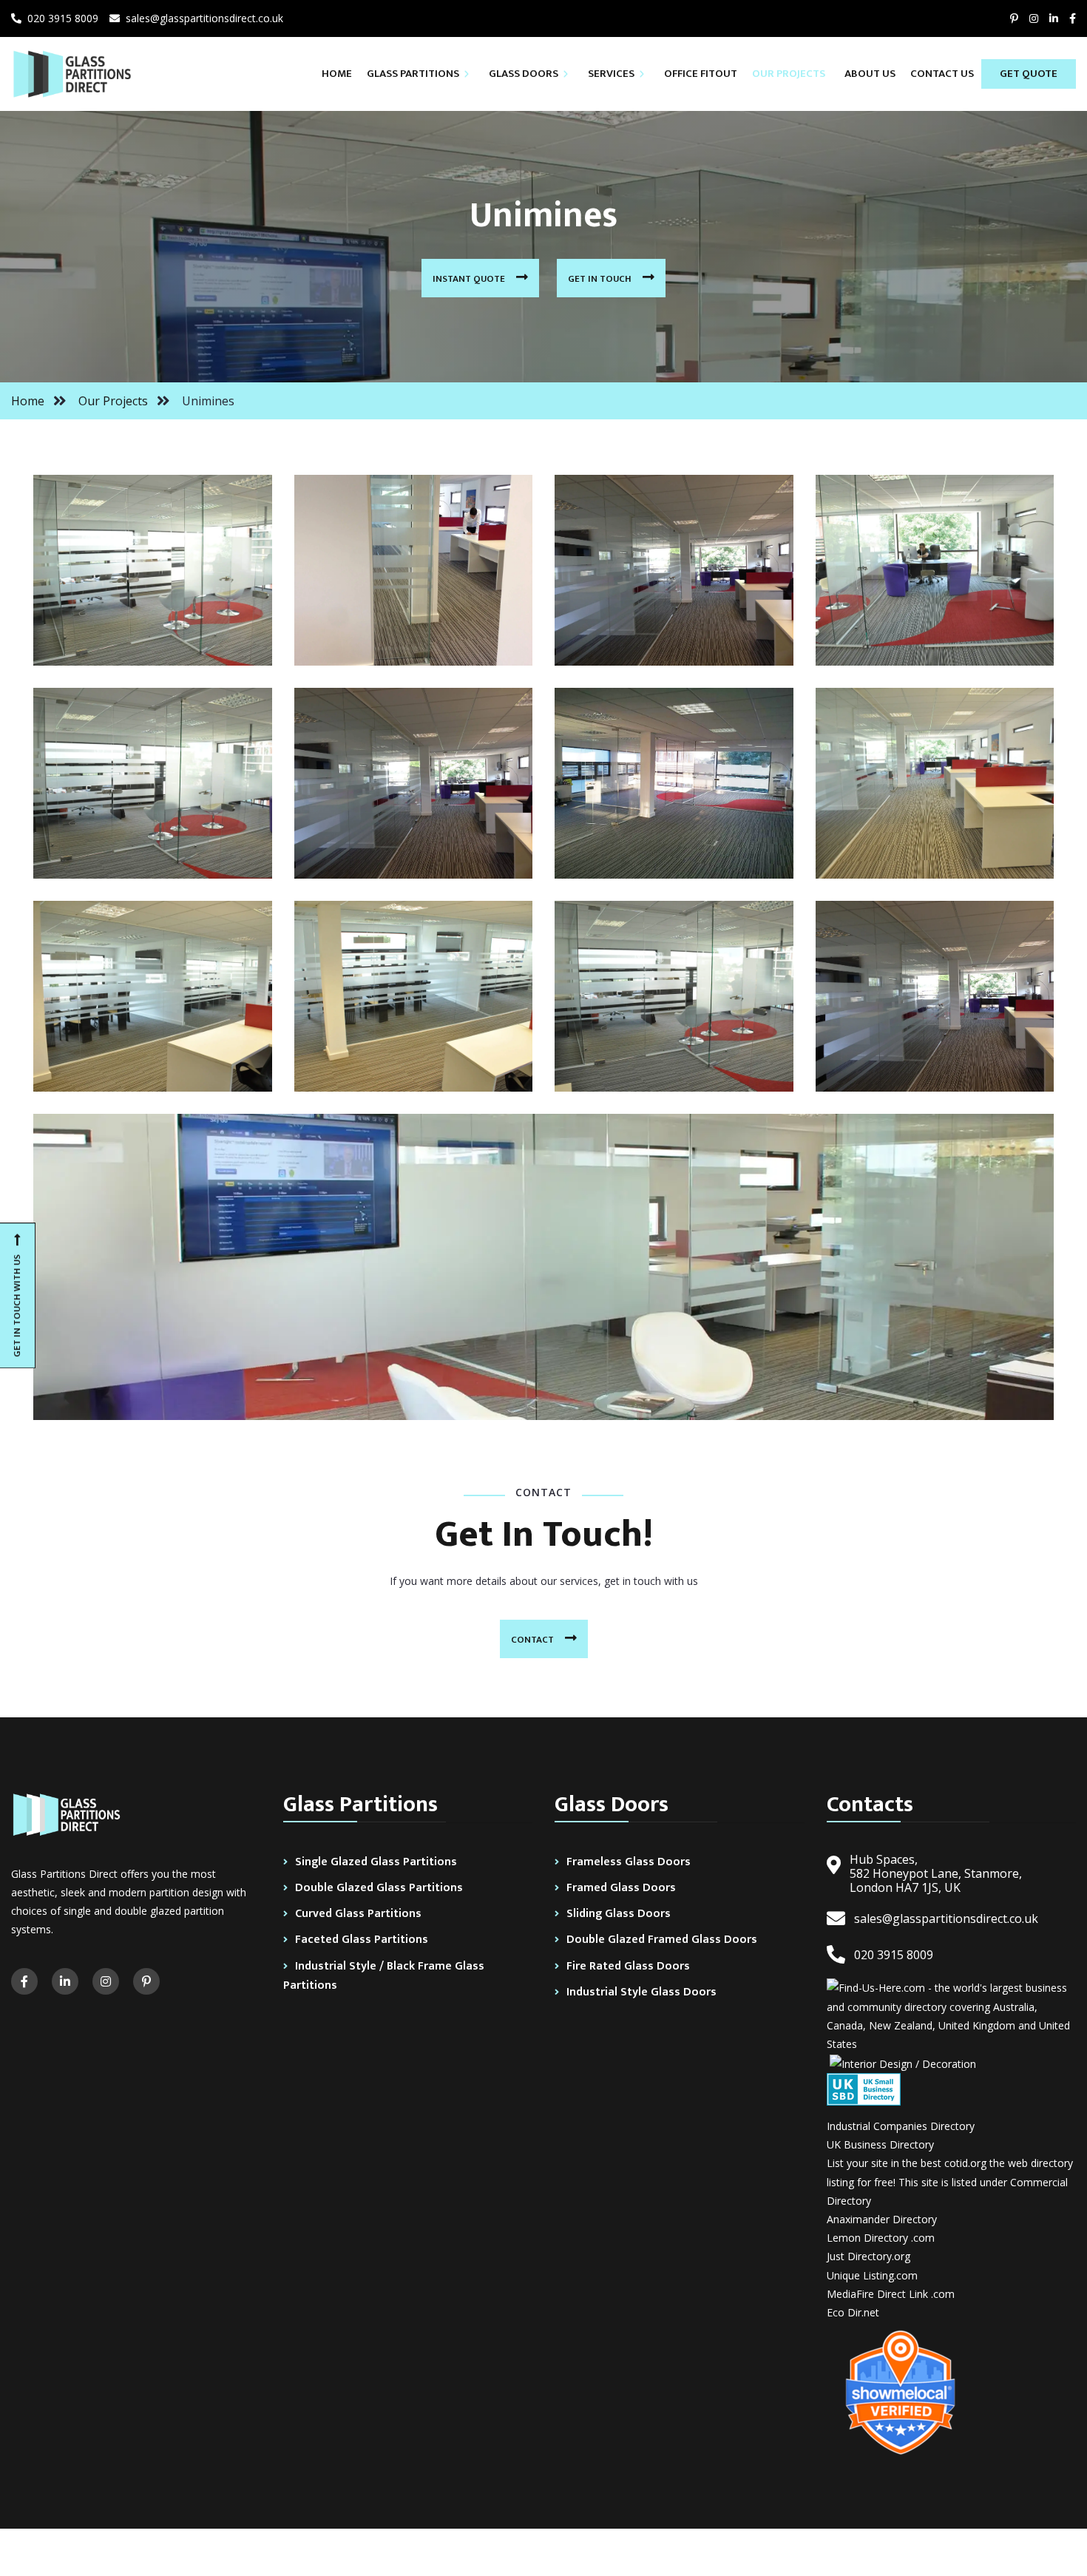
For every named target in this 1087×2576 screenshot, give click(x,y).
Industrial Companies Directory (901, 2126)
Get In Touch (601, 279)
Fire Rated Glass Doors (628, 1966)
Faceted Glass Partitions (362, 1940)
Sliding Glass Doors (619, 1914)
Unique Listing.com (872, 2275)
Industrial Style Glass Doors (641, 1992)
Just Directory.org (868, 2256)
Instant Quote (470, 279)
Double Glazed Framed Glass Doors (662, 1940)
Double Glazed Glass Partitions (379, 1888)
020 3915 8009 (60, 18)
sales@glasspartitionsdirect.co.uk (202, 18)
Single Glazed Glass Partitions (376, 1862)
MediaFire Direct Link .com (891, 2294)
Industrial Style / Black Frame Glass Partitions (384, 1976)
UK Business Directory (880, 2144)
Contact (534, 1640)
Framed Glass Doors (621, 1888)
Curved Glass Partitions (358, 1914)
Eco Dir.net (853, 2312)
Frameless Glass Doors (629, 1862)
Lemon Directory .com (881, 2238)
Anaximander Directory (882, 2219)
